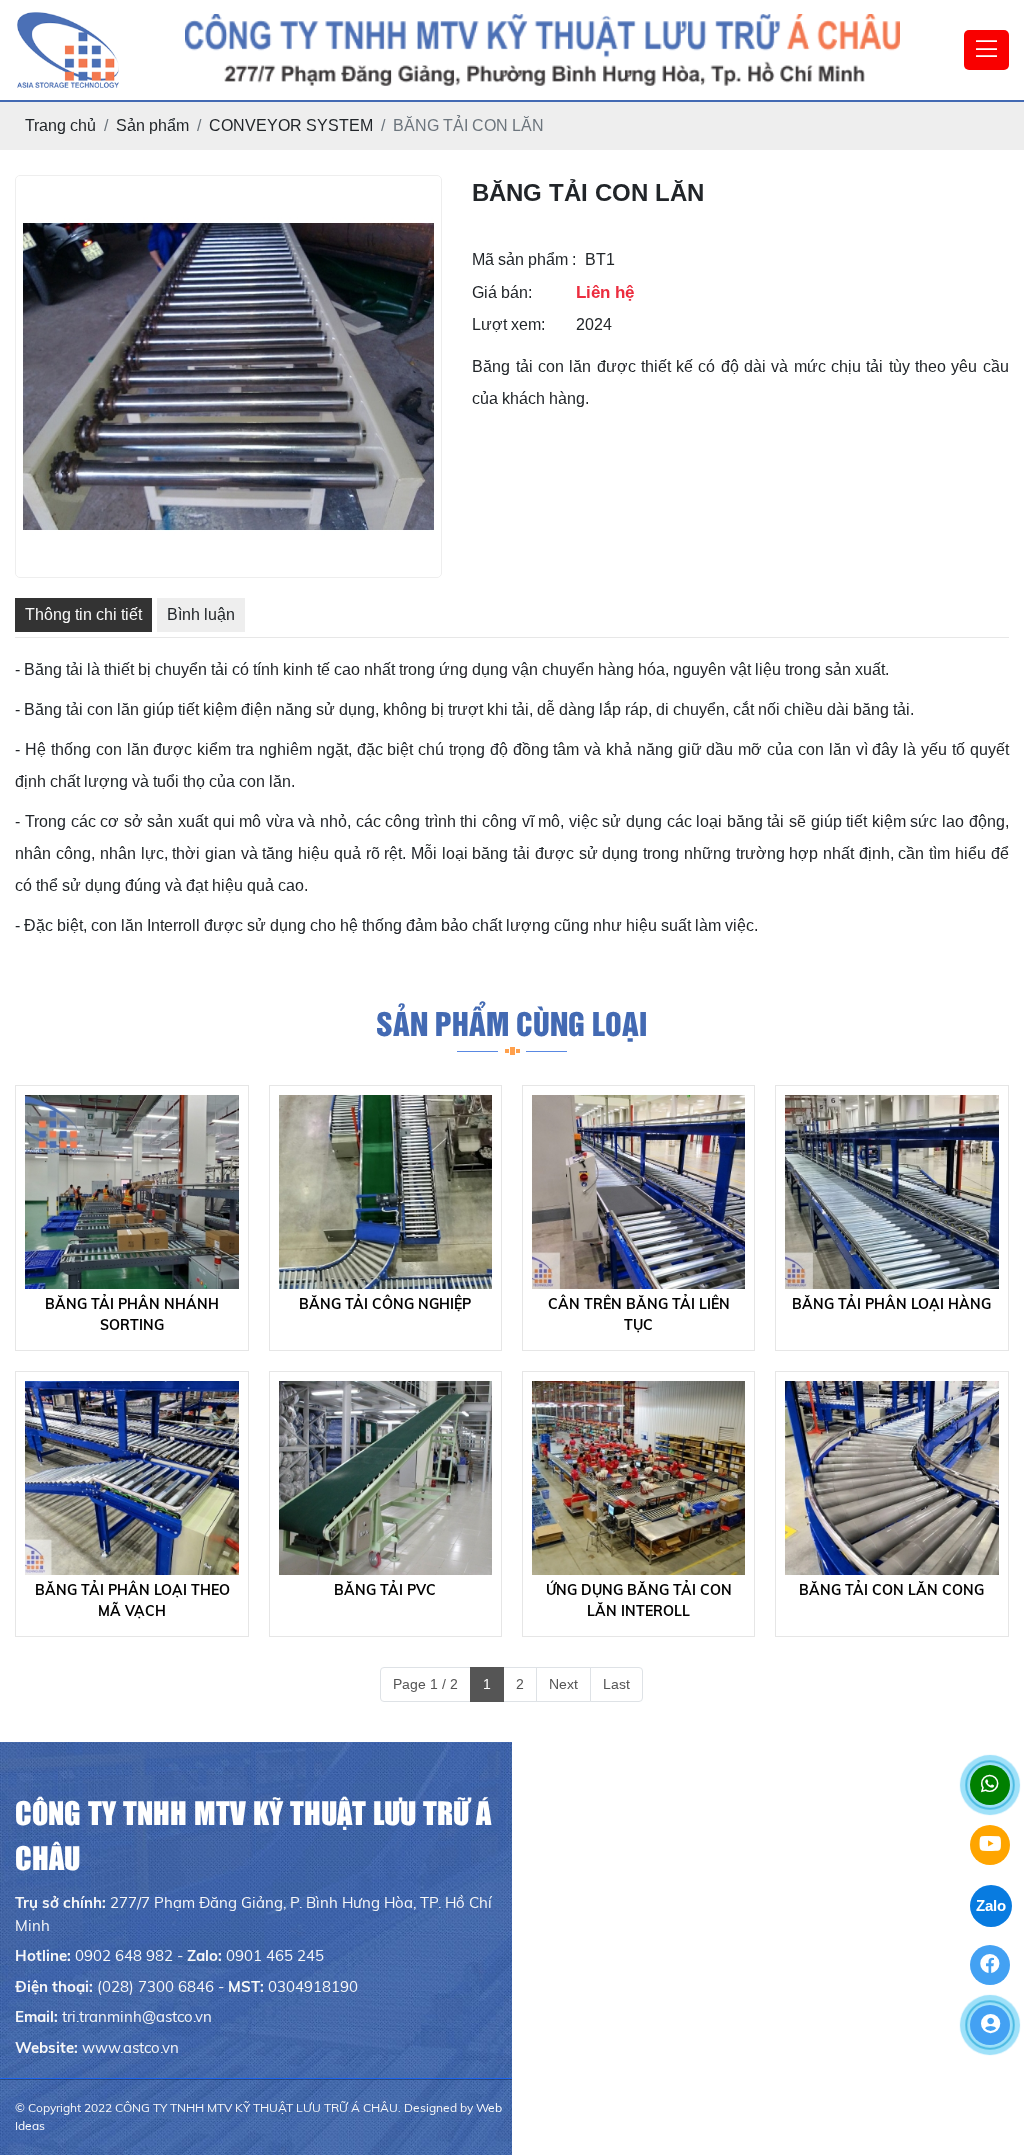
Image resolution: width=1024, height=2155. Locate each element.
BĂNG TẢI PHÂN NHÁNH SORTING (132, 1314)
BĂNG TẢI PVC (385, 1590)
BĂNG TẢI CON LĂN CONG (891, 1590)
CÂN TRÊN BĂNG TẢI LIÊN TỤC (639, 1314)
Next (563, 1684)
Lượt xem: (508, 324)
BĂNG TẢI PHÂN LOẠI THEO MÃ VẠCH (132, 1600)
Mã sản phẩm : (524, 259)
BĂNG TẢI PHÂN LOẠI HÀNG (891, 1304)
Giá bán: (502, 292)
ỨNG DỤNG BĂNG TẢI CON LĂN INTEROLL (639, 1600)
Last (616, 1684)
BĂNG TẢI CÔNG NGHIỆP (385, 1304)
